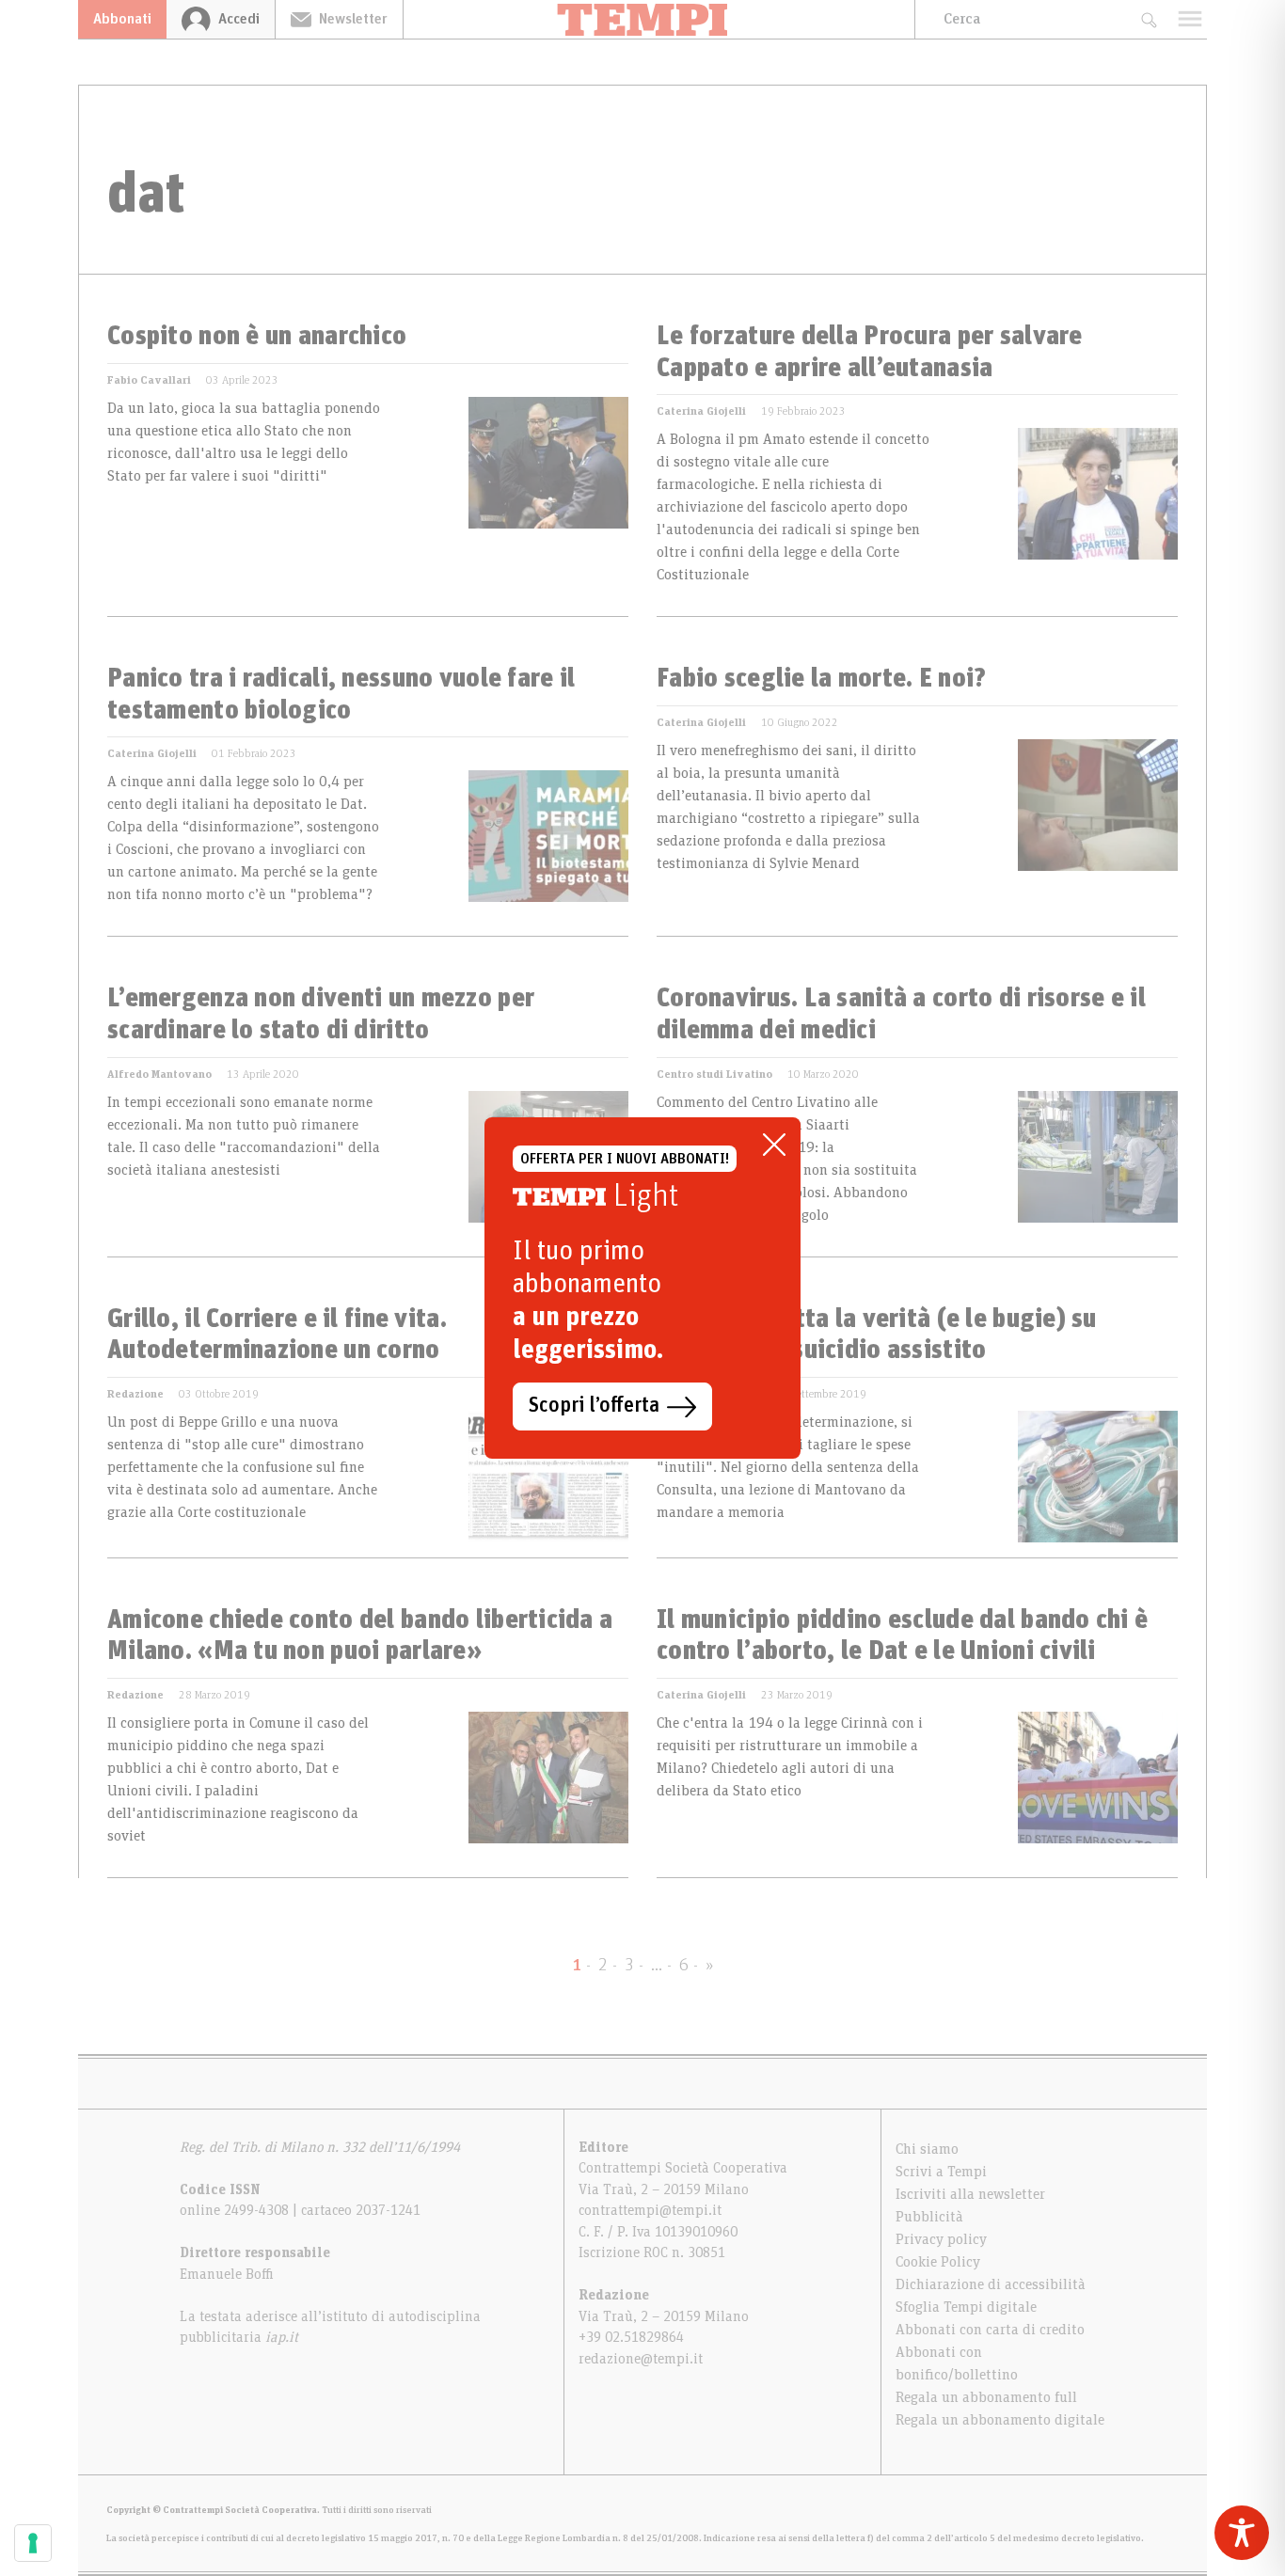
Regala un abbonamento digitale (1000, 2420)
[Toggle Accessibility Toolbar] (1242, 2533)
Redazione (135, 1394)
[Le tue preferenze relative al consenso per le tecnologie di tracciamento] (33, 2543)
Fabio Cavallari (149, 380)
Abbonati (122, 19)
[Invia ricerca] (1148, 19)
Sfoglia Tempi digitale (966, 2307)
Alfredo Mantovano (159, 1074)
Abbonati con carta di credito (990, 2330)
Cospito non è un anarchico (257, 337)
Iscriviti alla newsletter (970, 2194)
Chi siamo (927, 2149)
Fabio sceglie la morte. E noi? (821, 679)
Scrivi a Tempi (941, 2172)
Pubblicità (929, 2217)
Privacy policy (941, 2239)
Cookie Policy (938, 2262)
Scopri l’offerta (594, 1406)
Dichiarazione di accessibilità (991, 2284)
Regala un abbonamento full (986, 2397)
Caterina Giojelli (701, 411)
